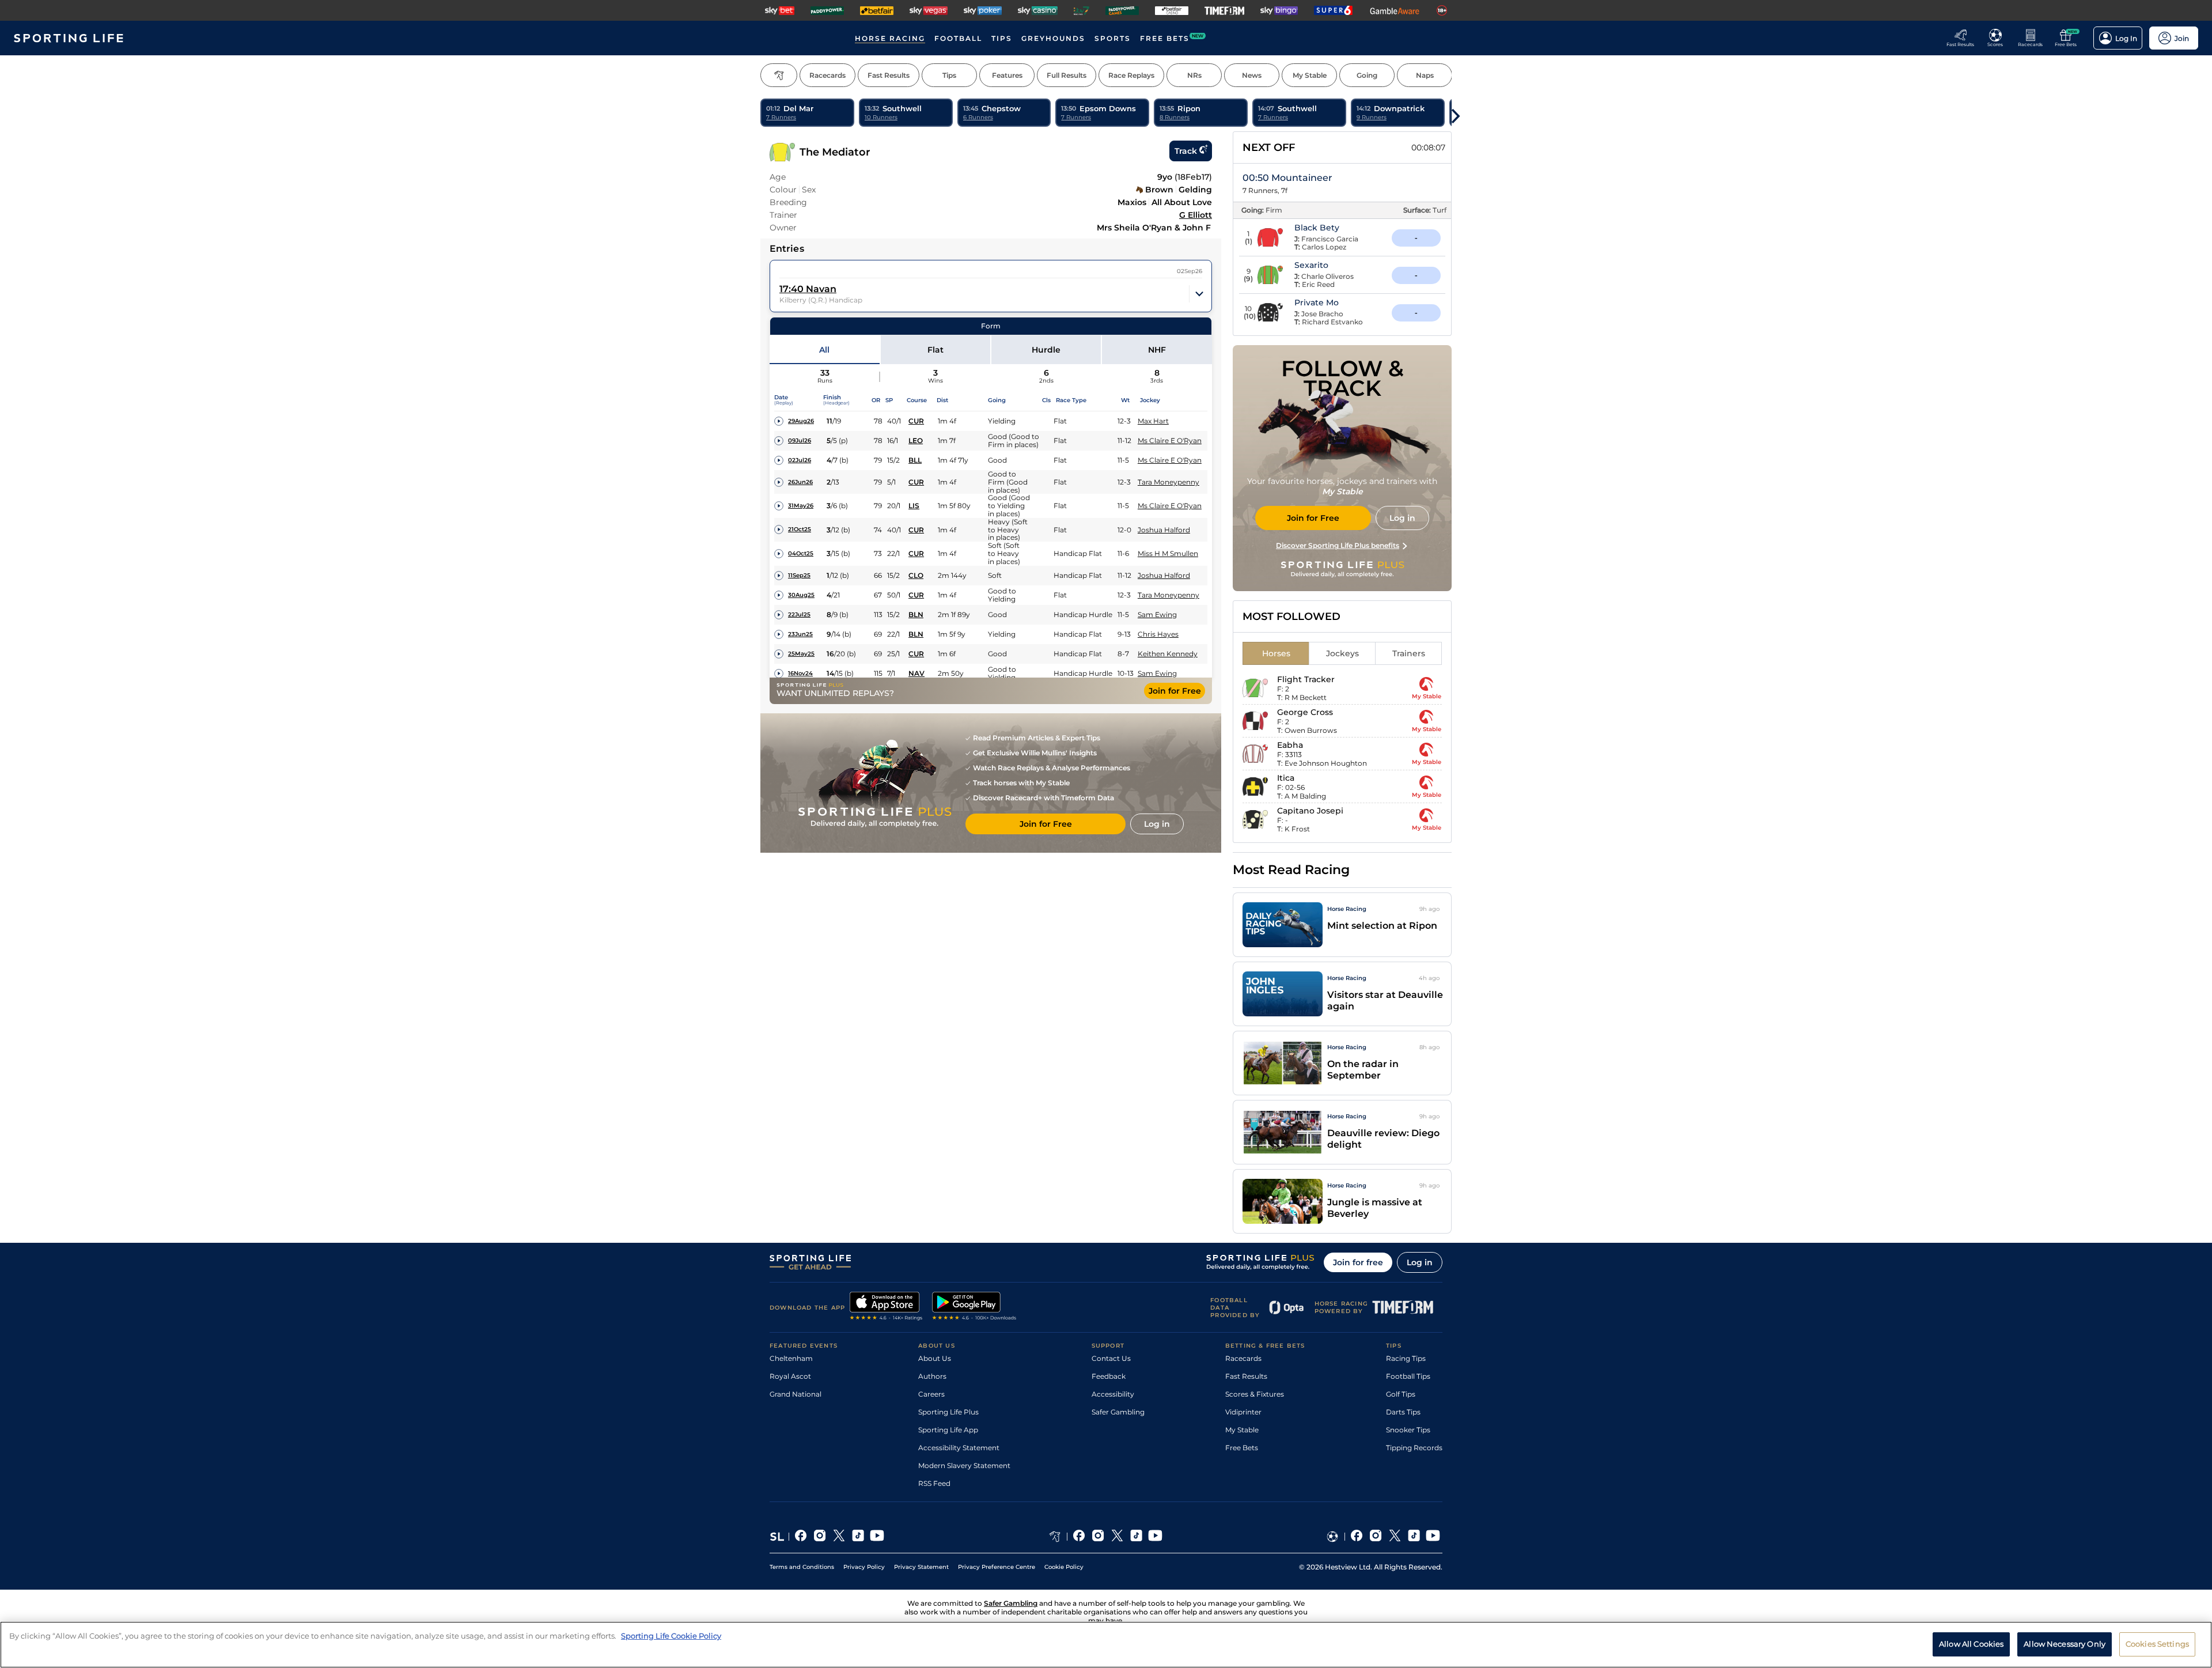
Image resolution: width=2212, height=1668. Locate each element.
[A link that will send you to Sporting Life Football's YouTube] (1433, 1537)
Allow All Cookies (1971, 1644)
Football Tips (1408, 1376)
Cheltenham (791, 1358)
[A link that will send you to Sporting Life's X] (839, 1537)
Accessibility (1113, 1394)
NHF (1157, 350)
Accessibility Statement (959, 1448)
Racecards (1243, 1358)
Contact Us (1111, 1358)
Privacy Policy (864, 1567)
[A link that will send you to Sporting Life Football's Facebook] (1357, 1537)
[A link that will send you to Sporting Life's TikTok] (858, 1537)
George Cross (1305, 712)
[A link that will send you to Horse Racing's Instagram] (1098, 1537)
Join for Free (1175, 691)
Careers (931, 1394)
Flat (935, 350)
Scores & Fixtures (1255, 1394)
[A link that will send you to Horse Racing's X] (1117, 1537)
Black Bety (1317, 228)
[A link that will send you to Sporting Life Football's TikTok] (1414, 1537)
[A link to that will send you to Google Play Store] (974, 1307)
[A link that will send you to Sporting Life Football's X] (1395, 1537)
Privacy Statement (921, 1567)
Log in (1420, 1262)
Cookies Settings (2157, 1644)
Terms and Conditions (802, 1567)
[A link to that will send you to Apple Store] (886, 1307)
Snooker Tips (1408, 1430)
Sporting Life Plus (948, 1412)
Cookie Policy (1064, 1567)
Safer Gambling (1118, 1412)
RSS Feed (934, 1483)
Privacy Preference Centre (997, 1567)
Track (1186, 151)
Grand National (796, 1394)
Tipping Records (1414, 1448)
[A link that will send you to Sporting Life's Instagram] (820, 1537)
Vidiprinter (1243, 1412)
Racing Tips (1406, 1358)
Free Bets (1242, 1448)
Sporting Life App (948, 1430)
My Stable (1242, 1430)
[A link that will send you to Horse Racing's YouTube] (1155, 1537)
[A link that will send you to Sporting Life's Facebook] (801, 1537)
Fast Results (1246, 1376)
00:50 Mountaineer (1287, 178)
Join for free (1358, 1262)
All (824, 350)
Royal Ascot (790, 1376)
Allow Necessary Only (2065, 1644)
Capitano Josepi (1310, 811)
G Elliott (1196, 215)
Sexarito (1311, 265)
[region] (1106, 1645)
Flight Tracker (1306, 679)
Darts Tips (1403, 1412)
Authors (932, 1376)
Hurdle (1046, 350)
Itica (1286, 778)
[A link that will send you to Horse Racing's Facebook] (1079, 1537)
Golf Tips (1401, 1394)
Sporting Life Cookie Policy (671, 1636)
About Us (935, 1358)
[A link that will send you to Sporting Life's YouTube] (877, 1537)
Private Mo (1317, 302)
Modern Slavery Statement (964, 1465)
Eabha (1290, 745)
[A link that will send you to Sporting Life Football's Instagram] (1376, 1537)
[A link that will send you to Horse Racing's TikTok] (1136, 1537)
